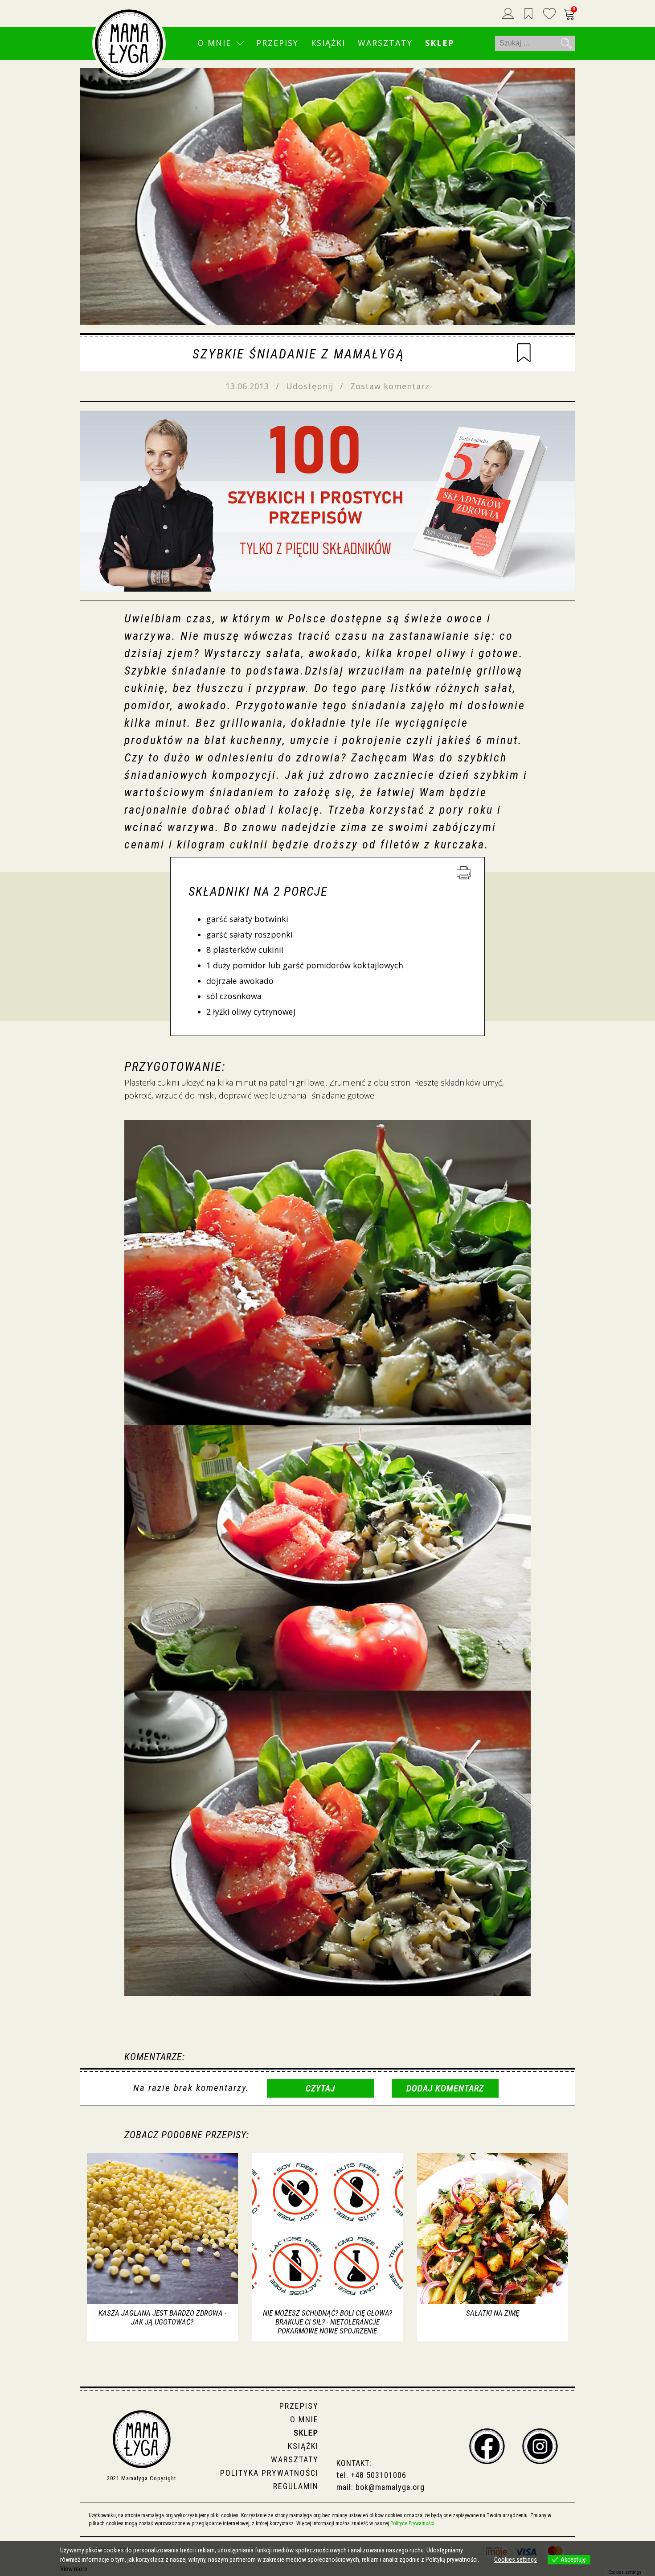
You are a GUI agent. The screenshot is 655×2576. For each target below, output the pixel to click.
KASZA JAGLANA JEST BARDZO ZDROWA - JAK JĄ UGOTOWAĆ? (162, 2317)
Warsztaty (385, 43)
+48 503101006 (379, 2475)
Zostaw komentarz (390, 386)
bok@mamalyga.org (390, 2487)
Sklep (440, 43)
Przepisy (277, 43)
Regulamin (296, 2486)
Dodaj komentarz (445, 2088)
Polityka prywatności (269, 2473)
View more (74, 2569)
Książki (328, 43)
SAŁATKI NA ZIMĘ (493, 2313)
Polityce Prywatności (412, 2523)
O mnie (214, 43)
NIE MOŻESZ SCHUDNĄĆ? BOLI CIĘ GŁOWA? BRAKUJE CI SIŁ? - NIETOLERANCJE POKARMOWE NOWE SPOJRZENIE (327, 2322)
